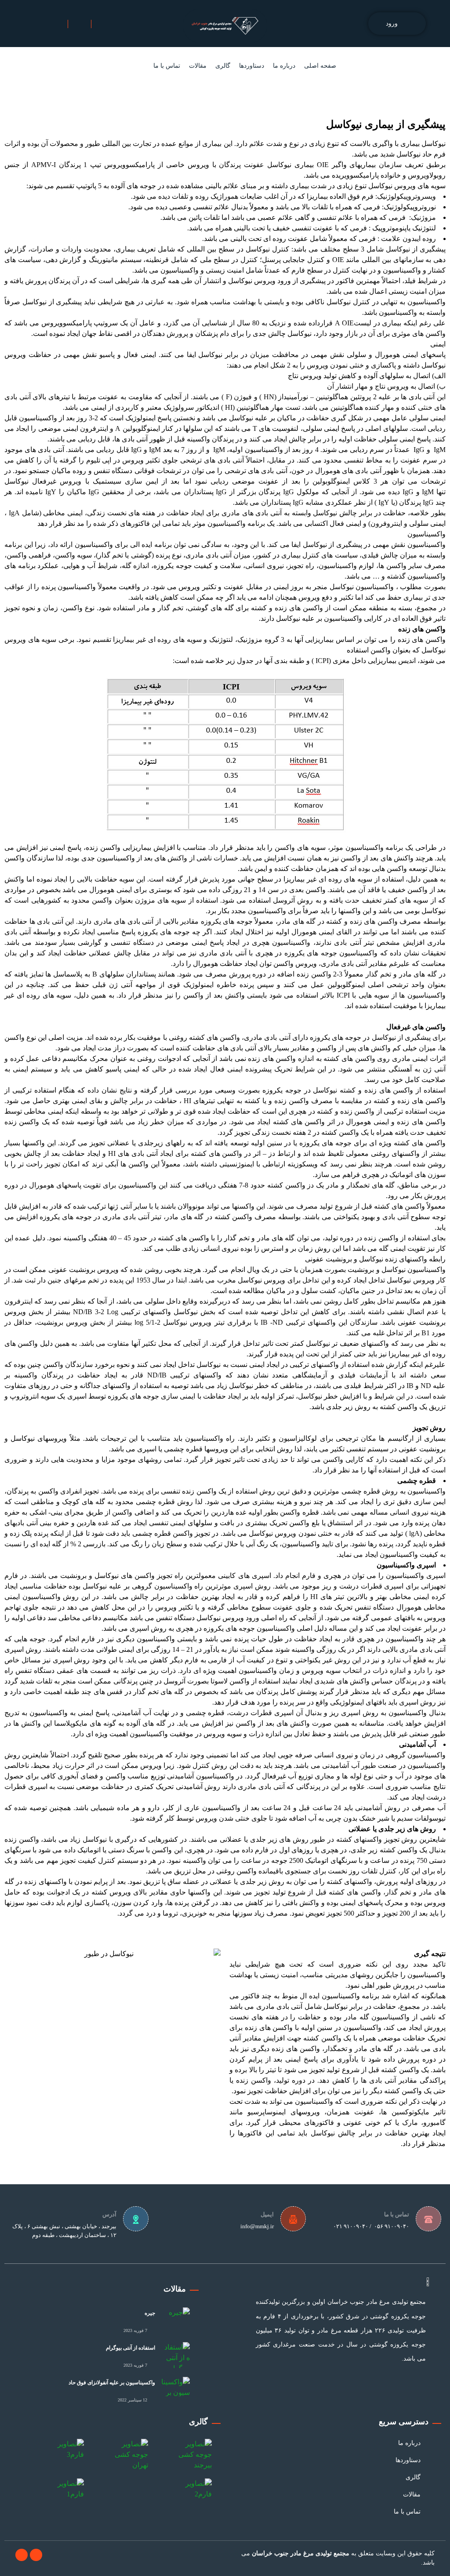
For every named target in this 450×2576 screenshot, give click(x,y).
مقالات (198, 66)
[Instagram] (22, 2555)
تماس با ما (167, 66)
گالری (223, 66)
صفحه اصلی (320, 66)
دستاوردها (252, 66)
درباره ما (284, 66)
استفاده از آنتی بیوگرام (131, 2348)
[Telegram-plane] (36, 2555)
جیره (150, 2313)
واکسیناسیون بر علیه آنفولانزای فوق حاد (112, 2383)
